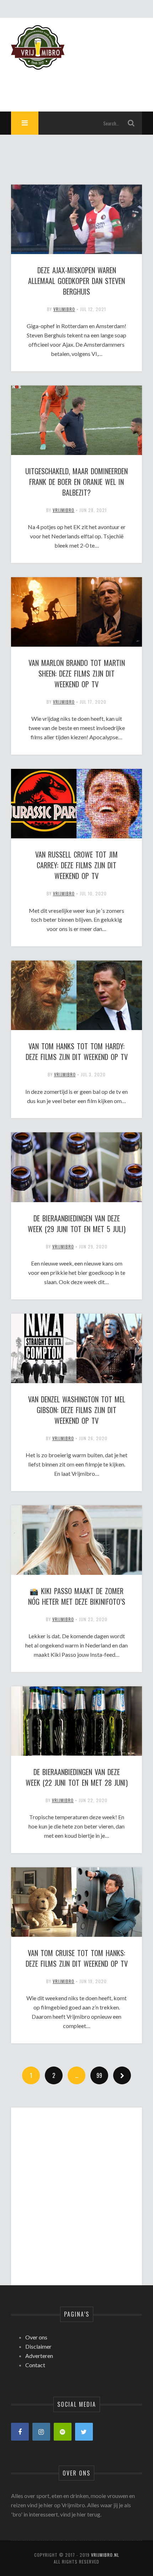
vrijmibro (64, 309)
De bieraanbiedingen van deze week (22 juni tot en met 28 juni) (77, 1777)
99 (99, 2075)
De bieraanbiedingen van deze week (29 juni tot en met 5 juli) (77, 1224)
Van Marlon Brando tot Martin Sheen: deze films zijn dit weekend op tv (77, 673)
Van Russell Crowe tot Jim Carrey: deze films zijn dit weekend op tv (76, 865)
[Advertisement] (77, 2190)
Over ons (36, 2337)
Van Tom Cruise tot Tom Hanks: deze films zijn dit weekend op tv (77, 1958)
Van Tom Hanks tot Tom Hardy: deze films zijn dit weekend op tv (77, 1051)
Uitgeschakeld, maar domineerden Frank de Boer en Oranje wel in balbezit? (76, 482)
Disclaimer (38, 2346)
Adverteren (39, 2356)
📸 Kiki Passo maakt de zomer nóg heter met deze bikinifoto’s (77, 1596)
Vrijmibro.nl (105, 2555)
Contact (35, 2365)
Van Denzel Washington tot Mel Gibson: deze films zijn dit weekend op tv (77, 1410)
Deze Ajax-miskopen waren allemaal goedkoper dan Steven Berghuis (76, 281)
